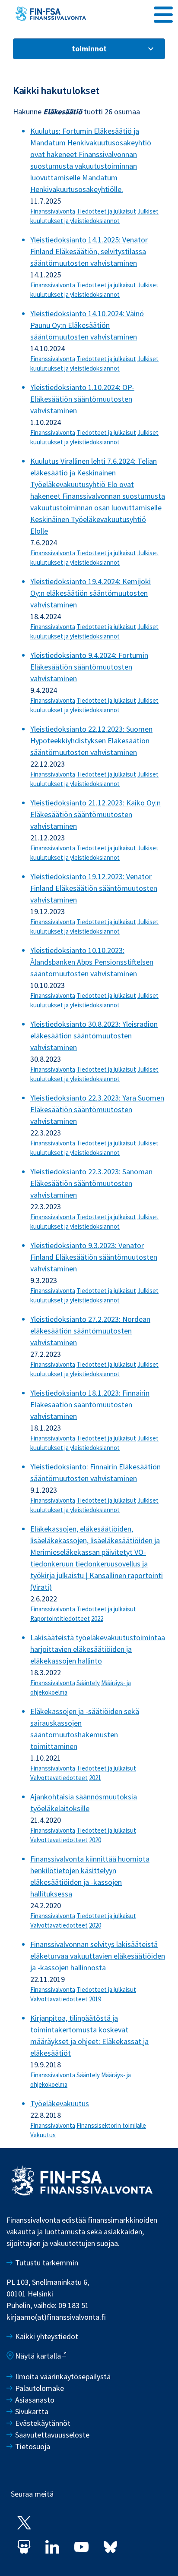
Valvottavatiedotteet (59, 1778)
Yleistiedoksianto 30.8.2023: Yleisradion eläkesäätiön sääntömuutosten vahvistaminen (94, 1036)
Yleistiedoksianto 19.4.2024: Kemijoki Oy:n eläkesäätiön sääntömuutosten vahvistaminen (91, 593)
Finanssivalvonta (53, 211)
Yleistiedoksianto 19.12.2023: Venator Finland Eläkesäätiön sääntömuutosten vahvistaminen (94, 888)
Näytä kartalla (38, 2356)
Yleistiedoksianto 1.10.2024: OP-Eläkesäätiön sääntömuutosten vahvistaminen (82, 399)
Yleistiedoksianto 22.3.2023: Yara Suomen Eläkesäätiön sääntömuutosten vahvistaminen (97, 1109)
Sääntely (88, 1683)
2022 (97, 1618)
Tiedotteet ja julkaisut (106, 211)
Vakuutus (43, 2135)
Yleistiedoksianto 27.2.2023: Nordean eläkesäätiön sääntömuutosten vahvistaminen (90, 1331)
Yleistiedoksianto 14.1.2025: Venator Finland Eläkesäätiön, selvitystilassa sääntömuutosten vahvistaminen (89, 251)
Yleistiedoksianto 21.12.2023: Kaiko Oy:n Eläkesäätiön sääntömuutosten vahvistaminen (95, 814)
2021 (95, 1778)
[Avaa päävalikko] (163, 13)
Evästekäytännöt (43, 2423)
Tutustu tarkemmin (47, 2263)
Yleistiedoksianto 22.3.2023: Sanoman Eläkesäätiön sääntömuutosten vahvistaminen (91, 1183)
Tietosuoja (33, 2446)
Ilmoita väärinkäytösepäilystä (63, 2376)
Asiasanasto (35, 2400)
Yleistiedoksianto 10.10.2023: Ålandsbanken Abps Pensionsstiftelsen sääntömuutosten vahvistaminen (92, 962)
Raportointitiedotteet (60, 1618)
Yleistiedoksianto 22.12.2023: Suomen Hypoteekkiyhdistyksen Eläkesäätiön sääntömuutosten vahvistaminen (91, 741)
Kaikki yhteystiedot (47, 2336)
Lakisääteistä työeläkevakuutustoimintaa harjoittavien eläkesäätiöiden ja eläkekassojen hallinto (98, 1649)
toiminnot (89, 49)
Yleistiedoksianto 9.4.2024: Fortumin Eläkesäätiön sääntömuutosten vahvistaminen (89, 667)
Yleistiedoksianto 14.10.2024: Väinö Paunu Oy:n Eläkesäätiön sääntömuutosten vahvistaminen (87, 325)
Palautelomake (40, 2388)
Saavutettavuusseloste (52, 2435)
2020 (95, 1840)
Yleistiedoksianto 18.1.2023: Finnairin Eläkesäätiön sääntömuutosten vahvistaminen (90, 1404)
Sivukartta (32, 2411)
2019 (95, 1999)
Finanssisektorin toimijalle (111, 2125)
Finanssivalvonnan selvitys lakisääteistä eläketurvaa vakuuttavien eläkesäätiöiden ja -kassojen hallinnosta (98, 1956)
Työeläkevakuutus (60, 2103)
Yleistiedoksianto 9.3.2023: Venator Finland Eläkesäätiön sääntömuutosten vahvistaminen (94, 1257)
